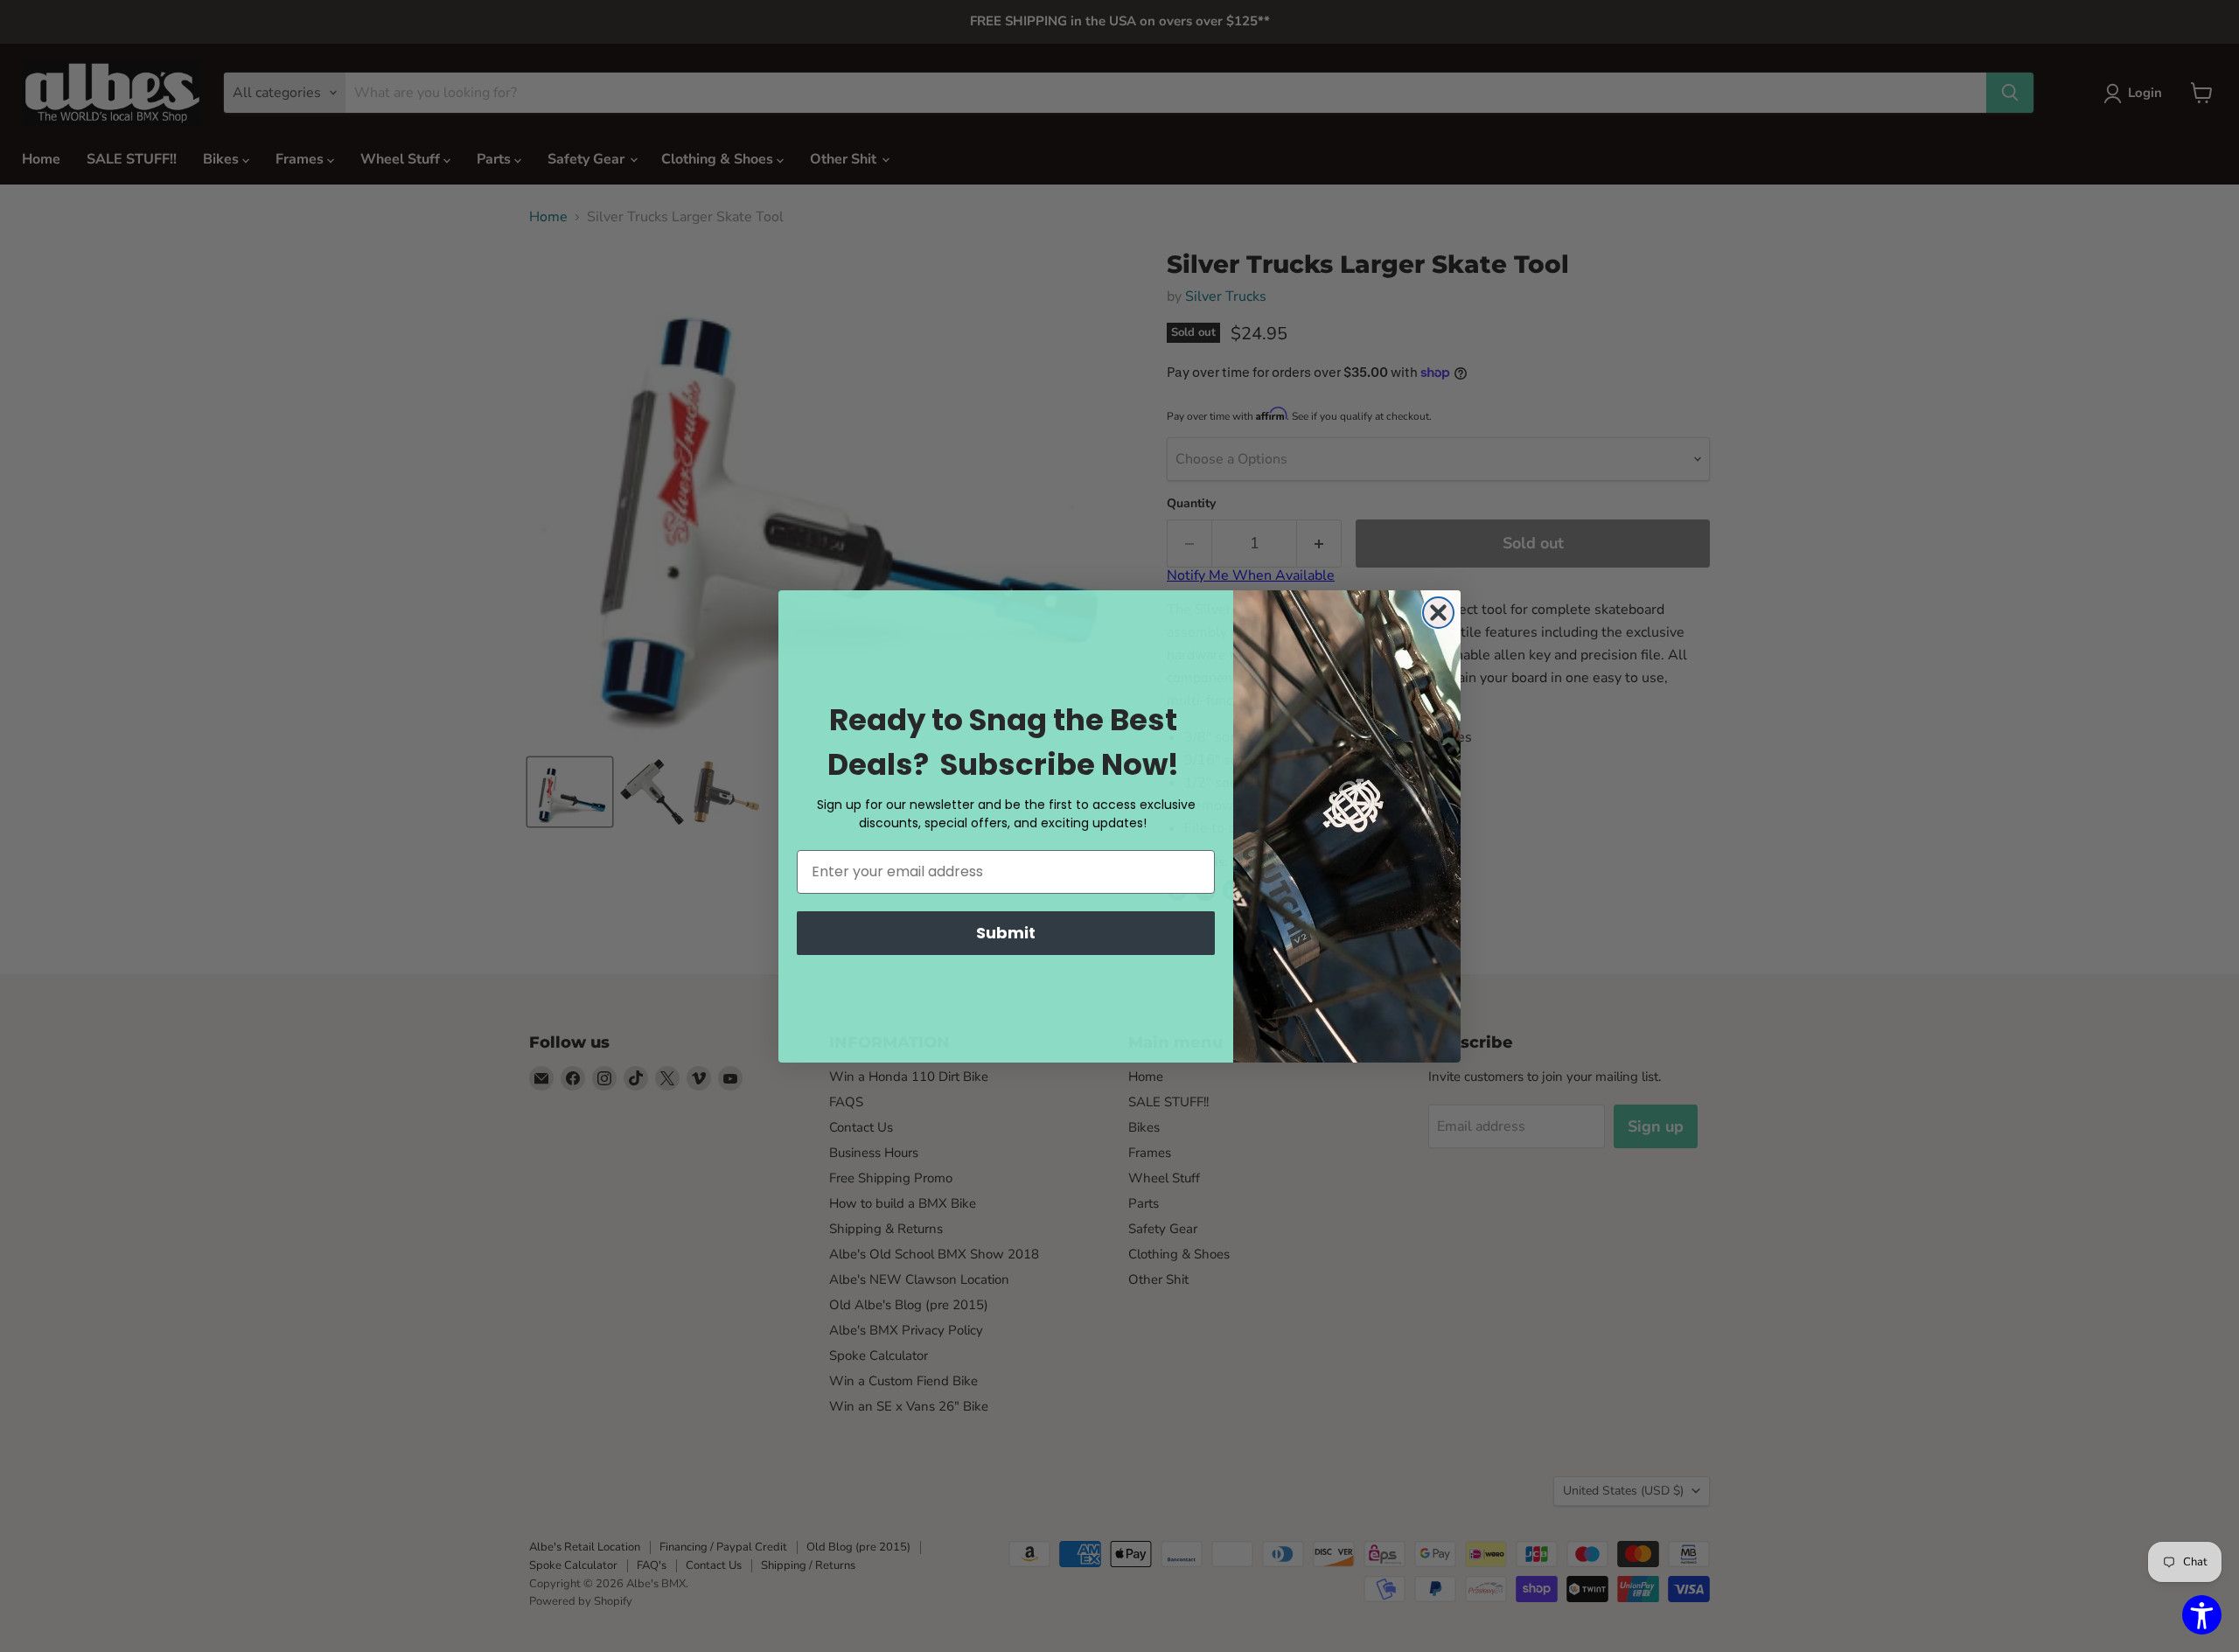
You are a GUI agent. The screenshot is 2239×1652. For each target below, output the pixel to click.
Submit (1006, 933)
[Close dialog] (1438, 613)
